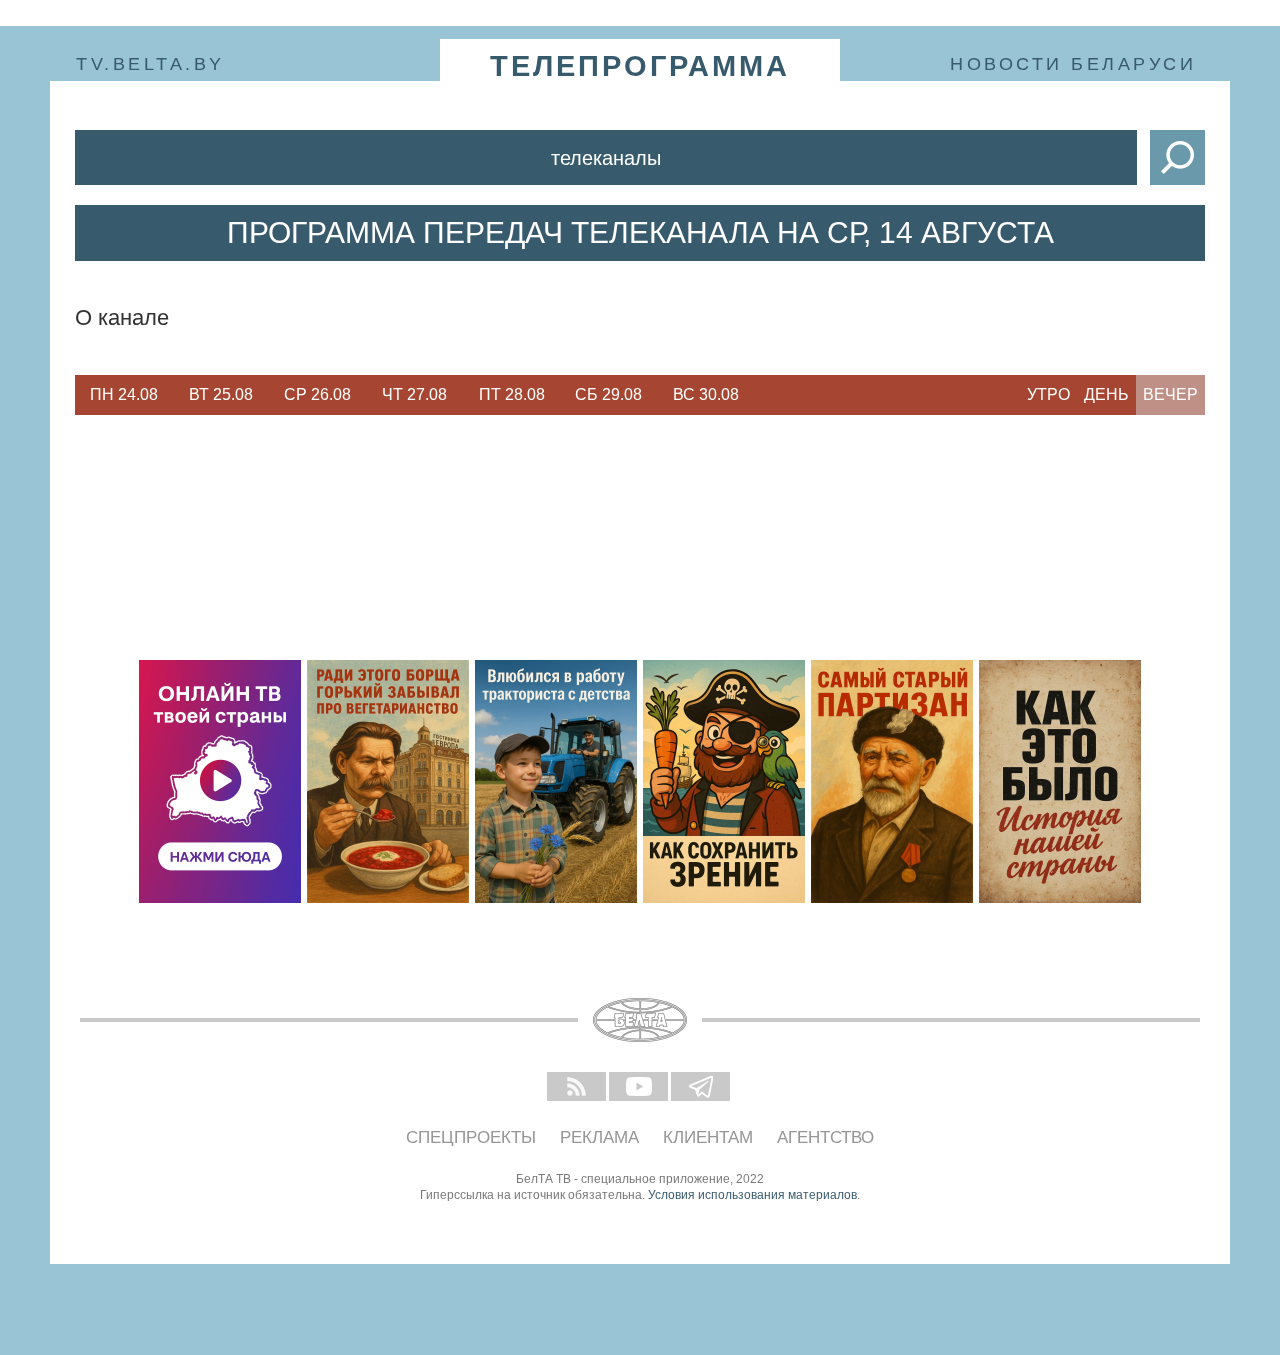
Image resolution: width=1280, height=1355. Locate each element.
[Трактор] (556, 781)
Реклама (599, 1137)
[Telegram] (702, 1088)
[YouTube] (640, 1088)
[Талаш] (892, 781)
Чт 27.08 (414, 394)
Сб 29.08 (608, 394)
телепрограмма (640, 66)
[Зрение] (724, 781)
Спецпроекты (471, 1137)
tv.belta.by (150, 64)
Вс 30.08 (706, 394)
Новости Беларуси (1073, 64)
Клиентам (708, 1137)
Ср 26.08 (317, 394)
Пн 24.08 (124, 394)
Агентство (825, 1137)
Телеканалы (606, 158)
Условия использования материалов (752, 1195)
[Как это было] (1060, 781)
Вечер (1170, 394)
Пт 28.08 (512, 394)
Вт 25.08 (221, 394)
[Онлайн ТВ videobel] (220, 781)
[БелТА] (640, 1020)
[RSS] (578, 1088)
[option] (123, 395)
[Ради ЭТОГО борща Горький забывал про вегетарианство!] (388, 781)
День (1106, 394)
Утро (1048, 394)
